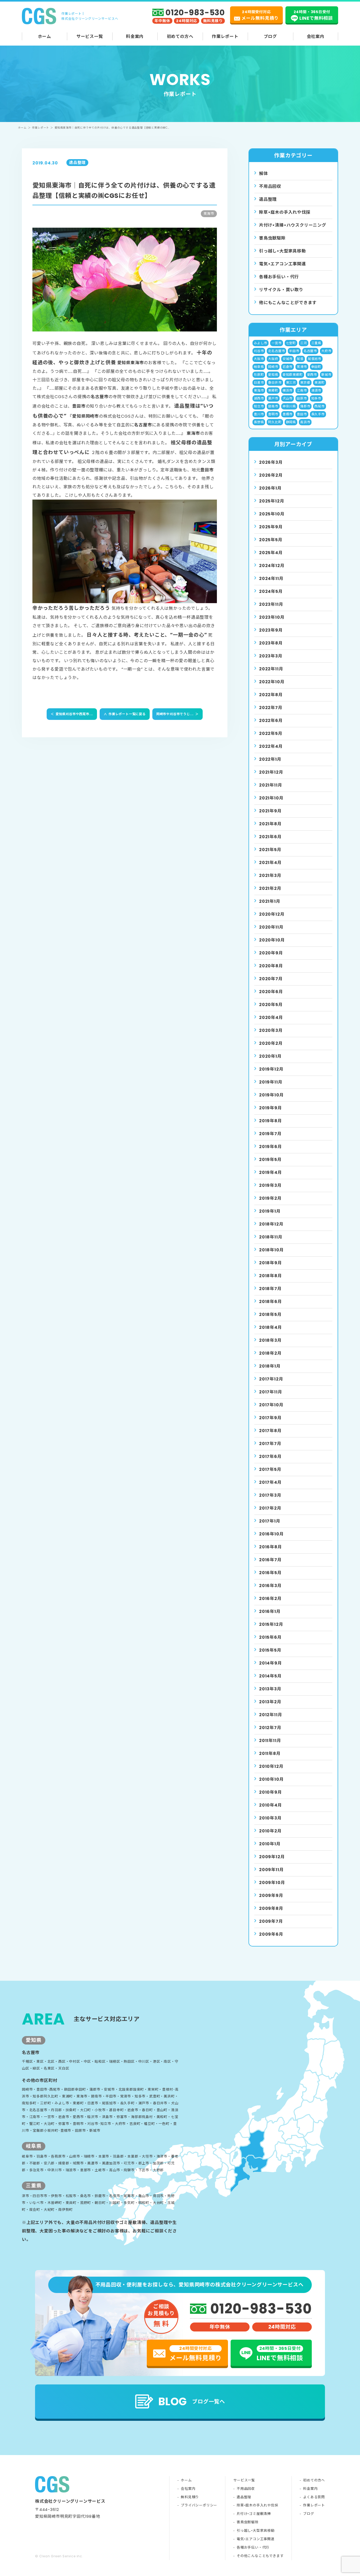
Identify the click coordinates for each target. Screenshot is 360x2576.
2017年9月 (270, 1418)
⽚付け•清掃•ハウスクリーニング (293, 225)
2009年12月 (272, 1857)
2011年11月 (270, 1741)
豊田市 (302, 414)
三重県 (316, 343)
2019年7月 (270, 1134)
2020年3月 (271, 1030)
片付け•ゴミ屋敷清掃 (254, 2514)
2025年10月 (272, 514)
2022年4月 (271, 746)
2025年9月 (271, 527)
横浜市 (288, 390)
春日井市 (275, 382)
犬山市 (288, 398)
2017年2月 (270, 1508)
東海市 (259, 390)
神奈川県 (289, 406)
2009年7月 (271, 1921)
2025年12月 (272, 501)
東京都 (305, 382)
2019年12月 (271, 1069)
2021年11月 (271, 785)
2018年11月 (271, 1237)
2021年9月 (270, 811)
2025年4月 (271, 553)
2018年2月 (270, 1353)
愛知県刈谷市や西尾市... (72, 714)
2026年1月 (270, 488)
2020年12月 (272, 914)
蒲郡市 (305, 406)
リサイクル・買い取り (281, 290)
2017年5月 (270, 1469)
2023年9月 (271, 630)
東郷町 (273, 390)
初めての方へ (180, 36)
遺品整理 (268, 199)
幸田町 (316, 367)
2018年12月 (271, 1224)
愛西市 (312, 375)
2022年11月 (271, 669)
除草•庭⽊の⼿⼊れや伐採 (285, 212)
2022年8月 (271, 695)
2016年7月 (270, 1560)
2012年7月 (270, 1728)
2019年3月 (270, 1185)
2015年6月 (270, 1637)
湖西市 (259, 398)
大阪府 (273, 359)
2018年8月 (271, 1276)
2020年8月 (271, 966)
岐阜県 (259, 367)
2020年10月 (272, 940)
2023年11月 (271, 604)
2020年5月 (271, 1005)
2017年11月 (271, 1392)
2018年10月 (271, 1250)
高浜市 (305, 422)
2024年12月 (272, 566)
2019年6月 (271, 1147)
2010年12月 (271, 1766)
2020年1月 (270, 1056)
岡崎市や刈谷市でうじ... (177, 714)
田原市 (302, 398)
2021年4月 (270, 863)
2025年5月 (271, 540)
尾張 (300, 359)
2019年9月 (271, 1108)
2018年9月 (271, 1263)
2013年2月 (270, 1702)
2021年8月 (270, 824)
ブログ (270, 36)
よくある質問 (314, 2497)
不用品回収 (270, 186)
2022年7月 (271, 708)
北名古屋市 (276, 351)
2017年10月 (271, 1405)
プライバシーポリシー (199, 2505)
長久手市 (318, 414)
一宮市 (276, 343)
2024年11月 (271, 579)
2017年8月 (270, 1431)
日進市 (259, 382)
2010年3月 (270, 1818)
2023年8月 (271, 643)
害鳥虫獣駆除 (248, 2522)
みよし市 (261, 343)
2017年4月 (270, 1482)
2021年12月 (271, 772)
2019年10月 (271, 1095)
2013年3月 (270, 1689)
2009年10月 (272, 1883)
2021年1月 (270, 901)
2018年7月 (270, 1289)
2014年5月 (270, 1676)
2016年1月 (270, 1611)
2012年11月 (271, 1715)
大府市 (326, 351)
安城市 (288, 359)
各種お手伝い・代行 (279, 277)
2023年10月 (272, 617)
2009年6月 (271, 1934)
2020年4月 (271, 1018)
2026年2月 (271, 475)
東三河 (291, 382)
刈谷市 (259, 351)
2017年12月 (271, 1379)
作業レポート (225, 36)
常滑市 (302, 367)
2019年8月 (271, 1121)
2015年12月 (271, 1624)
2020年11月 (271, 927)
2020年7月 (271, 979)
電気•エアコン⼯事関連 (283, 264)
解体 (264, 174)
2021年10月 (271, 798)
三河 (304, 343)
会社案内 (316, 36)
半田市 (294, 351)
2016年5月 (270, 1573)
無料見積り (190, 2497)
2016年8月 (271, 1547)
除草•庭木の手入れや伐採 (257, 2505)
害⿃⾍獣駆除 (272, 238)
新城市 (326, 375)
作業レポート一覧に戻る (125, 714)
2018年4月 (271, 1327)
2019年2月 (270, 1198)
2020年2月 (271, 1043)
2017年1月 (270, 1521)
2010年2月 (270, 1831)
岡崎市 (273, 367)
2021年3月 (270, 875)
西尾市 (319, 406)
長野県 (259, 422)
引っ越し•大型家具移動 (256, 2531)
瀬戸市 (273, 398)
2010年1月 (270, 1844)
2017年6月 (270, 1457)
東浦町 (319, 382)
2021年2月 (270, 888)
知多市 (316, 398)
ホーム (45, 36)
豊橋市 (288, 414)
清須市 (316, 390)
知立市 (259, 406)
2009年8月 (271, 1908)
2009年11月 (271, 1870)
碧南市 (273, 406)
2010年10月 (271, 1779)
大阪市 (259, 359)
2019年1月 (270, 1211)
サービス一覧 (90, 36)
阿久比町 (275, 422)
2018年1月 (270, 1366)
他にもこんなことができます (288, 303)
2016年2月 (270, 1599)
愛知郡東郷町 (293, 375)
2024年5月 (271, 591)
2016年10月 (271, 1534)
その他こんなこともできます (260, 2556)
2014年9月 (271, 1663)
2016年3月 (270, 1586)
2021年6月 (270, 837)
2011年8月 (270, 1753)
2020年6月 (271, 992)
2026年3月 (271, 462)
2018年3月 (270, 1340)
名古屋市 (310, 351)
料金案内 (135, 36)
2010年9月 (271, 1792)
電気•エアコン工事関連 (256, 2539)
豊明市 (273, 414)
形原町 (259, 375)
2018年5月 (270, 1314)
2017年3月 (270, 1495)
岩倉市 (288, 367)
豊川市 (259, 414)
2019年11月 (271, 1082)
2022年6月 (271, 721)
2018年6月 (271, 1302)
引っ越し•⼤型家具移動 (283, 251)
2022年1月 (270, 759)
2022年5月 (271, 733)
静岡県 (291, 422)
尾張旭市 (315, 359)
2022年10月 (272, 682)
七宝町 (291, 343)
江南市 (302, 390)
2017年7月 (270, 1444)
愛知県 (273, 375)
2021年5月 (270, 850)
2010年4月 (271, 1805)
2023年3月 (271, 656)
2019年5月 (270, 1160)
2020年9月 (271, 953)
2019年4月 (271, 1172)
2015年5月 (270, 1650)
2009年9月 (271, 1896)
